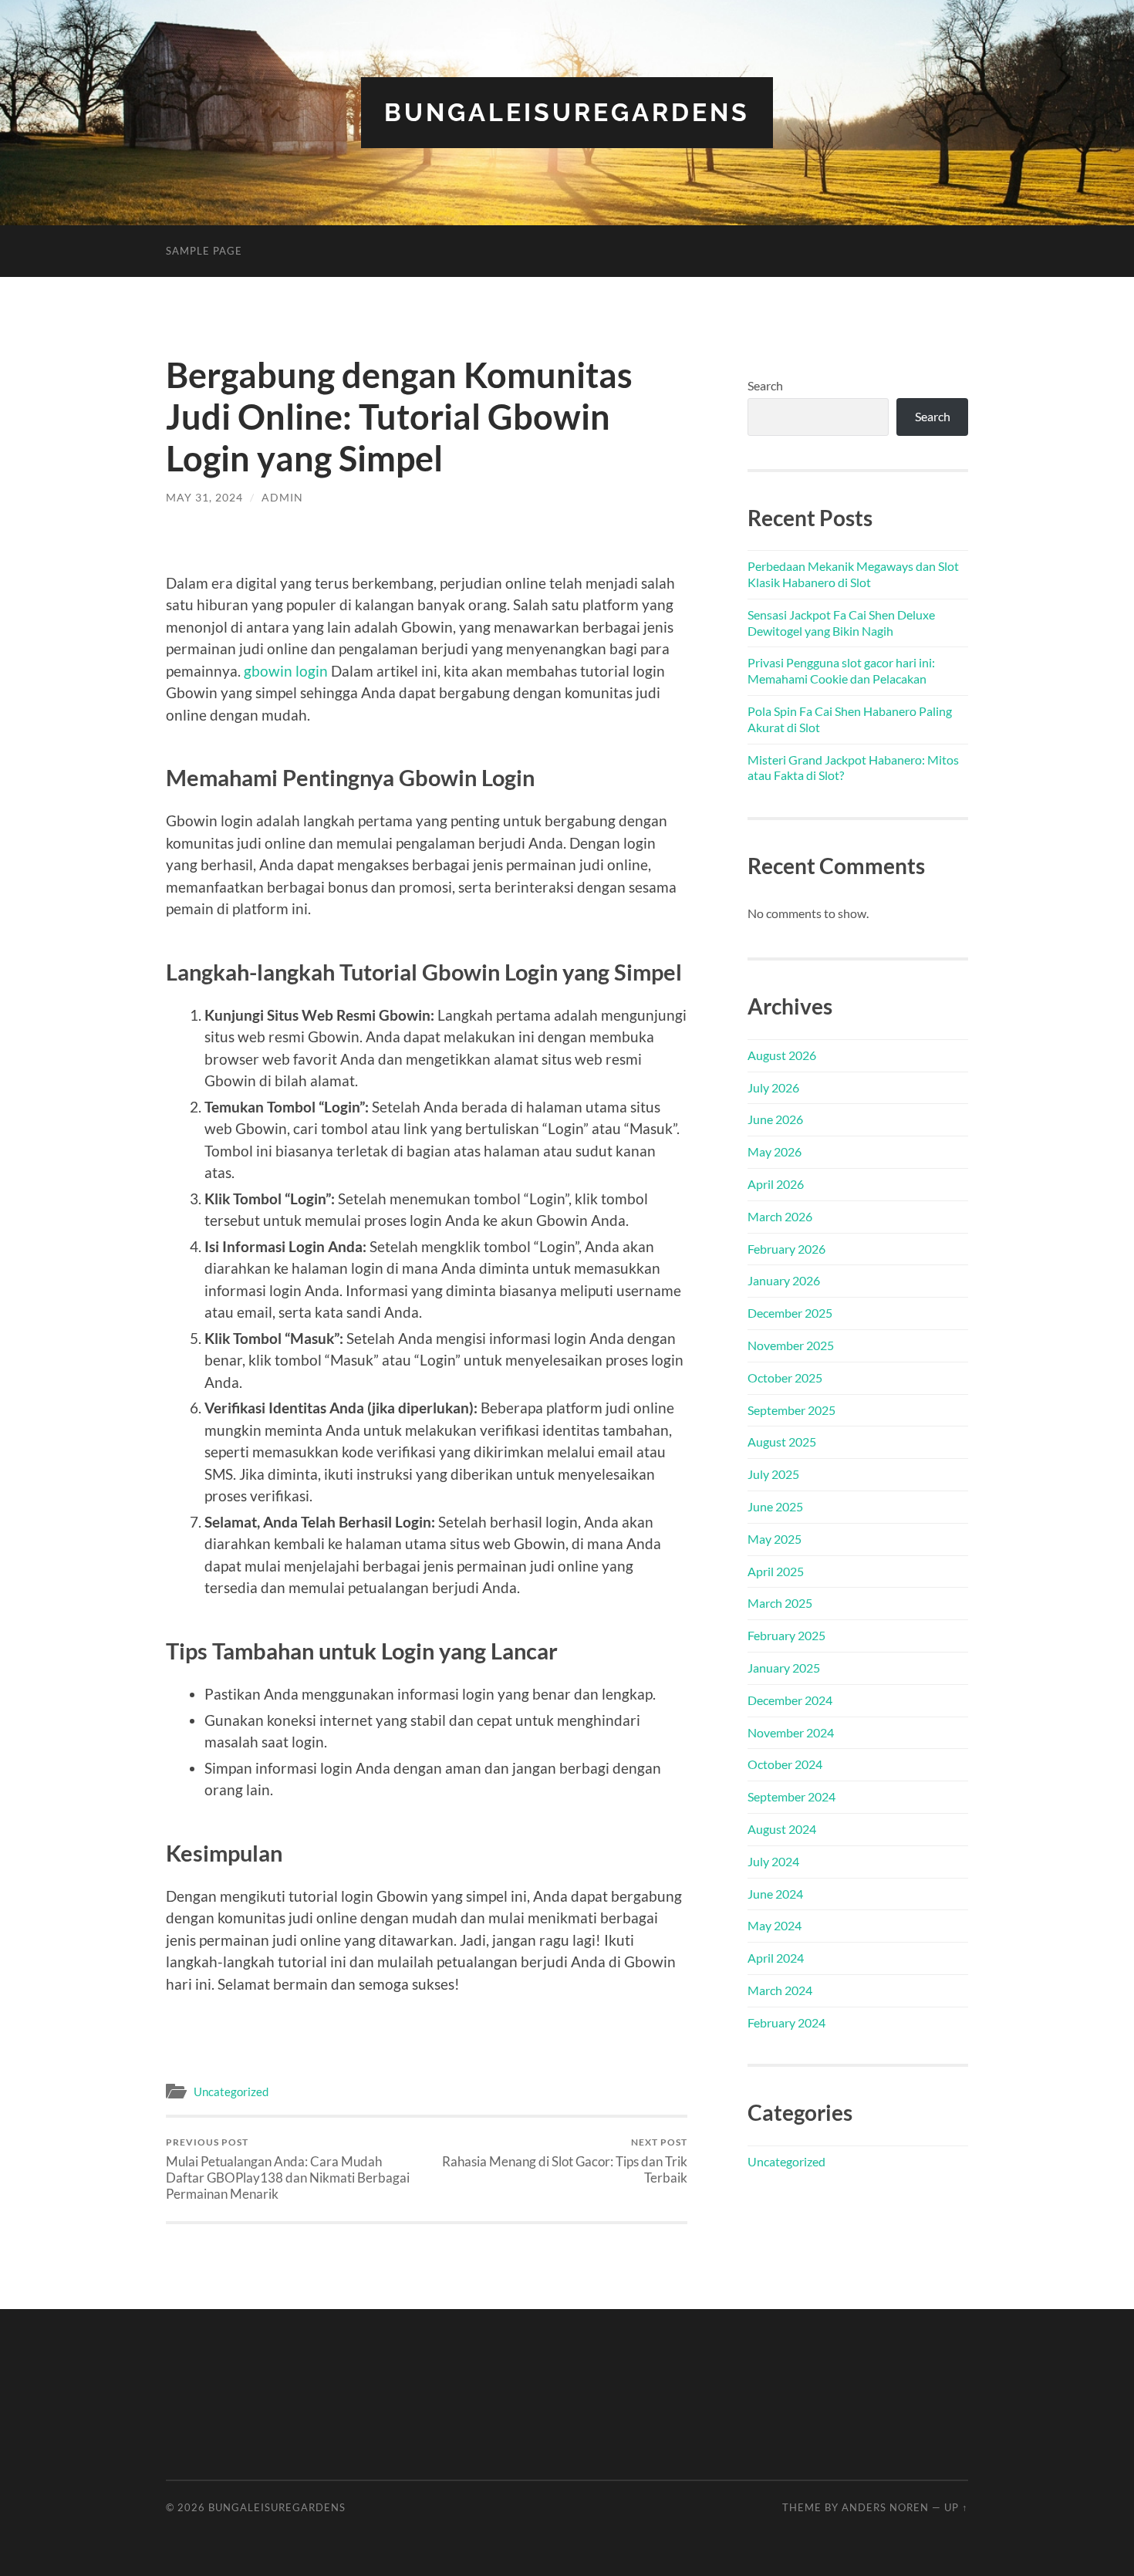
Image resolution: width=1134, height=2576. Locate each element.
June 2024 (775, 1894)
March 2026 (780, 1216)
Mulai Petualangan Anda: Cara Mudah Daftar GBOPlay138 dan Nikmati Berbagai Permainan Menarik (288, 2169)
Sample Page (204, 251)
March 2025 (780, 1603)
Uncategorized (231, 2092)
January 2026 (784, 1280)
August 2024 (782, 1829)
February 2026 (786, 1249)
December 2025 (790, 1313)
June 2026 (775, 1119)
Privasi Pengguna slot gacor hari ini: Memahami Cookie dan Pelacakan (841, 670)
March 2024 (780, 1990)
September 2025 (791, 1410)
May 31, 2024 (204, 497)
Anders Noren (885, 2507)
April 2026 (776, 1184)
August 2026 (782, 1055)
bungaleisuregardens (567, 112)
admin (282, 497)
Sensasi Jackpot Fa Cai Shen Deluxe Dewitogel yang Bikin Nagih (841, 623)
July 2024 (773, 1861)
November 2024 (791, 1732)
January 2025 (784, 1668)
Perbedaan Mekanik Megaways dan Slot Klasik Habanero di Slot (853, 574)
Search (765, 385)
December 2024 (790, 1700)
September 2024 (791, 1796)
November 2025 (791, 1345)
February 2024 (786, 2022)
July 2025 (773, 1474)
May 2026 (775, 1151)
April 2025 (776, 1571)
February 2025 (786, 1635)
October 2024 (785, 1764)
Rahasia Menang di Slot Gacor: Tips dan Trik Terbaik (565, 2161)
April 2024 (776, 1958)
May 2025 (775, 1539)
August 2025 (782, 1442)
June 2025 (775, 1506)
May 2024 (775, 1925)
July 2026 (773, 1087)
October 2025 (785, 1377)
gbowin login (286, 671)
